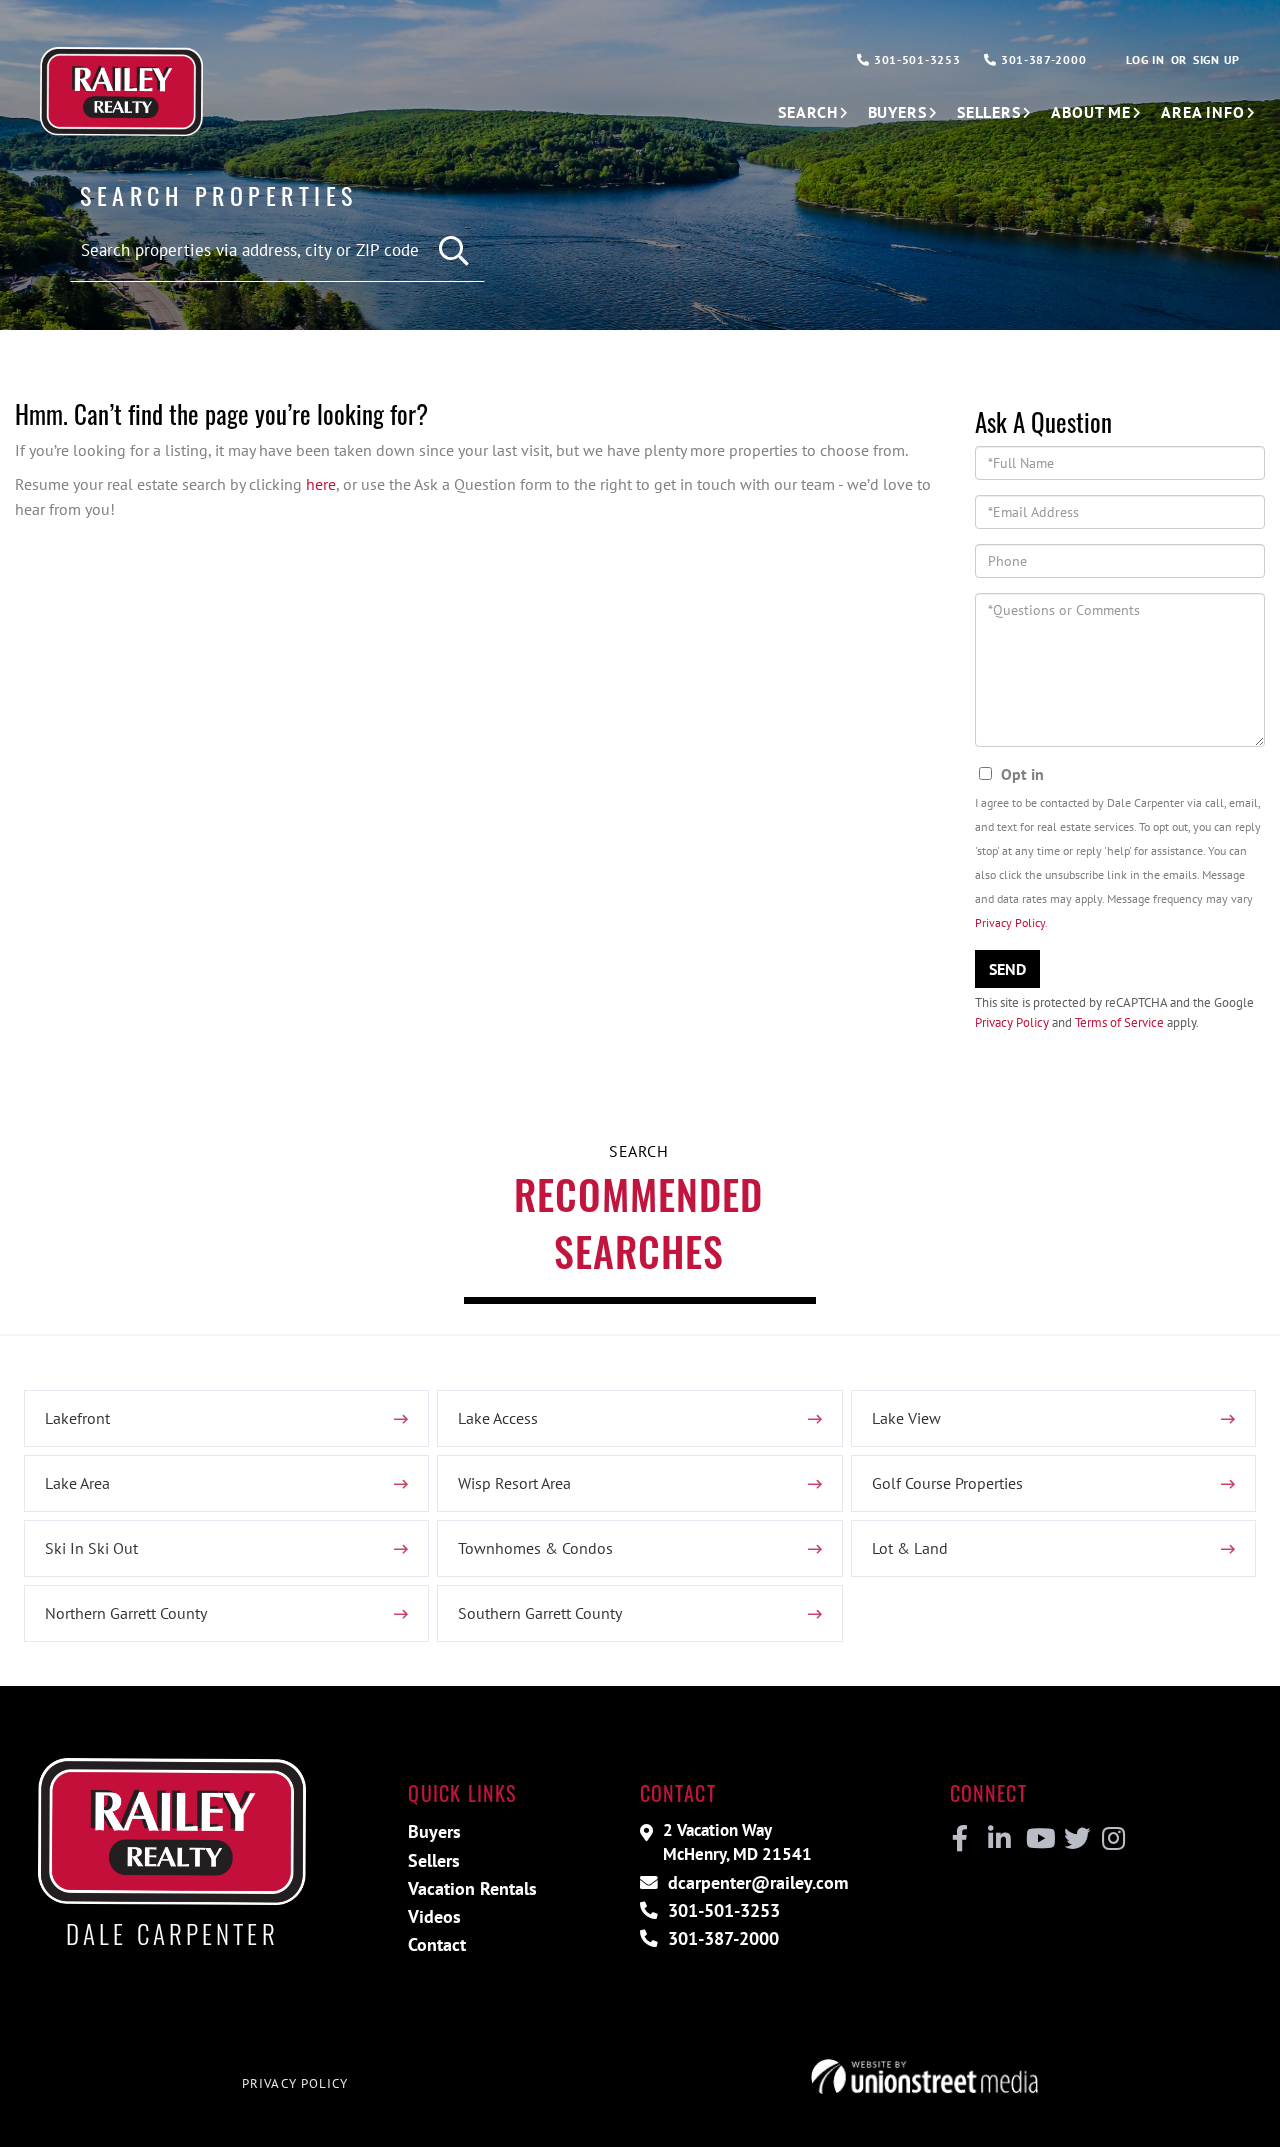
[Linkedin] (998, 1839)
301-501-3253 (915, 59)
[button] (454, 251)
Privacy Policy (1010, 922)
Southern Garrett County (540, 1613)
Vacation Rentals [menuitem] (472, 1888)
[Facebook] (960, 1839)
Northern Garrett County (126, 1613)
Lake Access (498, 1418)
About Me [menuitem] (1091, 112)
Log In (1145, 59)
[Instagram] (1112, 1839)
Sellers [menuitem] (989, 112)
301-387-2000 (1041, 59)
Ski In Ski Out (91, 1548)
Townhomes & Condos (535, 1548)
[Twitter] (1074, 1839)
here (321, 484)
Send (1007, 969)
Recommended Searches (638, 1222)
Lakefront (77, 1418)
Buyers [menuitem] (897, 112)
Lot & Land (910, 1548)
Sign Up (1216, 59)
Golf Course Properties (947, 1483)
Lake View (906, 1418)
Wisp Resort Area (514, 1483)
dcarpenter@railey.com (755, 1882)
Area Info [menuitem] (1203, 112)
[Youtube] (1036, 1839)
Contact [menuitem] (437, 1944)
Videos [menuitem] (434, 1916)
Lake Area (77, 1483)
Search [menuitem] (807, 112)
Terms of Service (1119, 1022)
